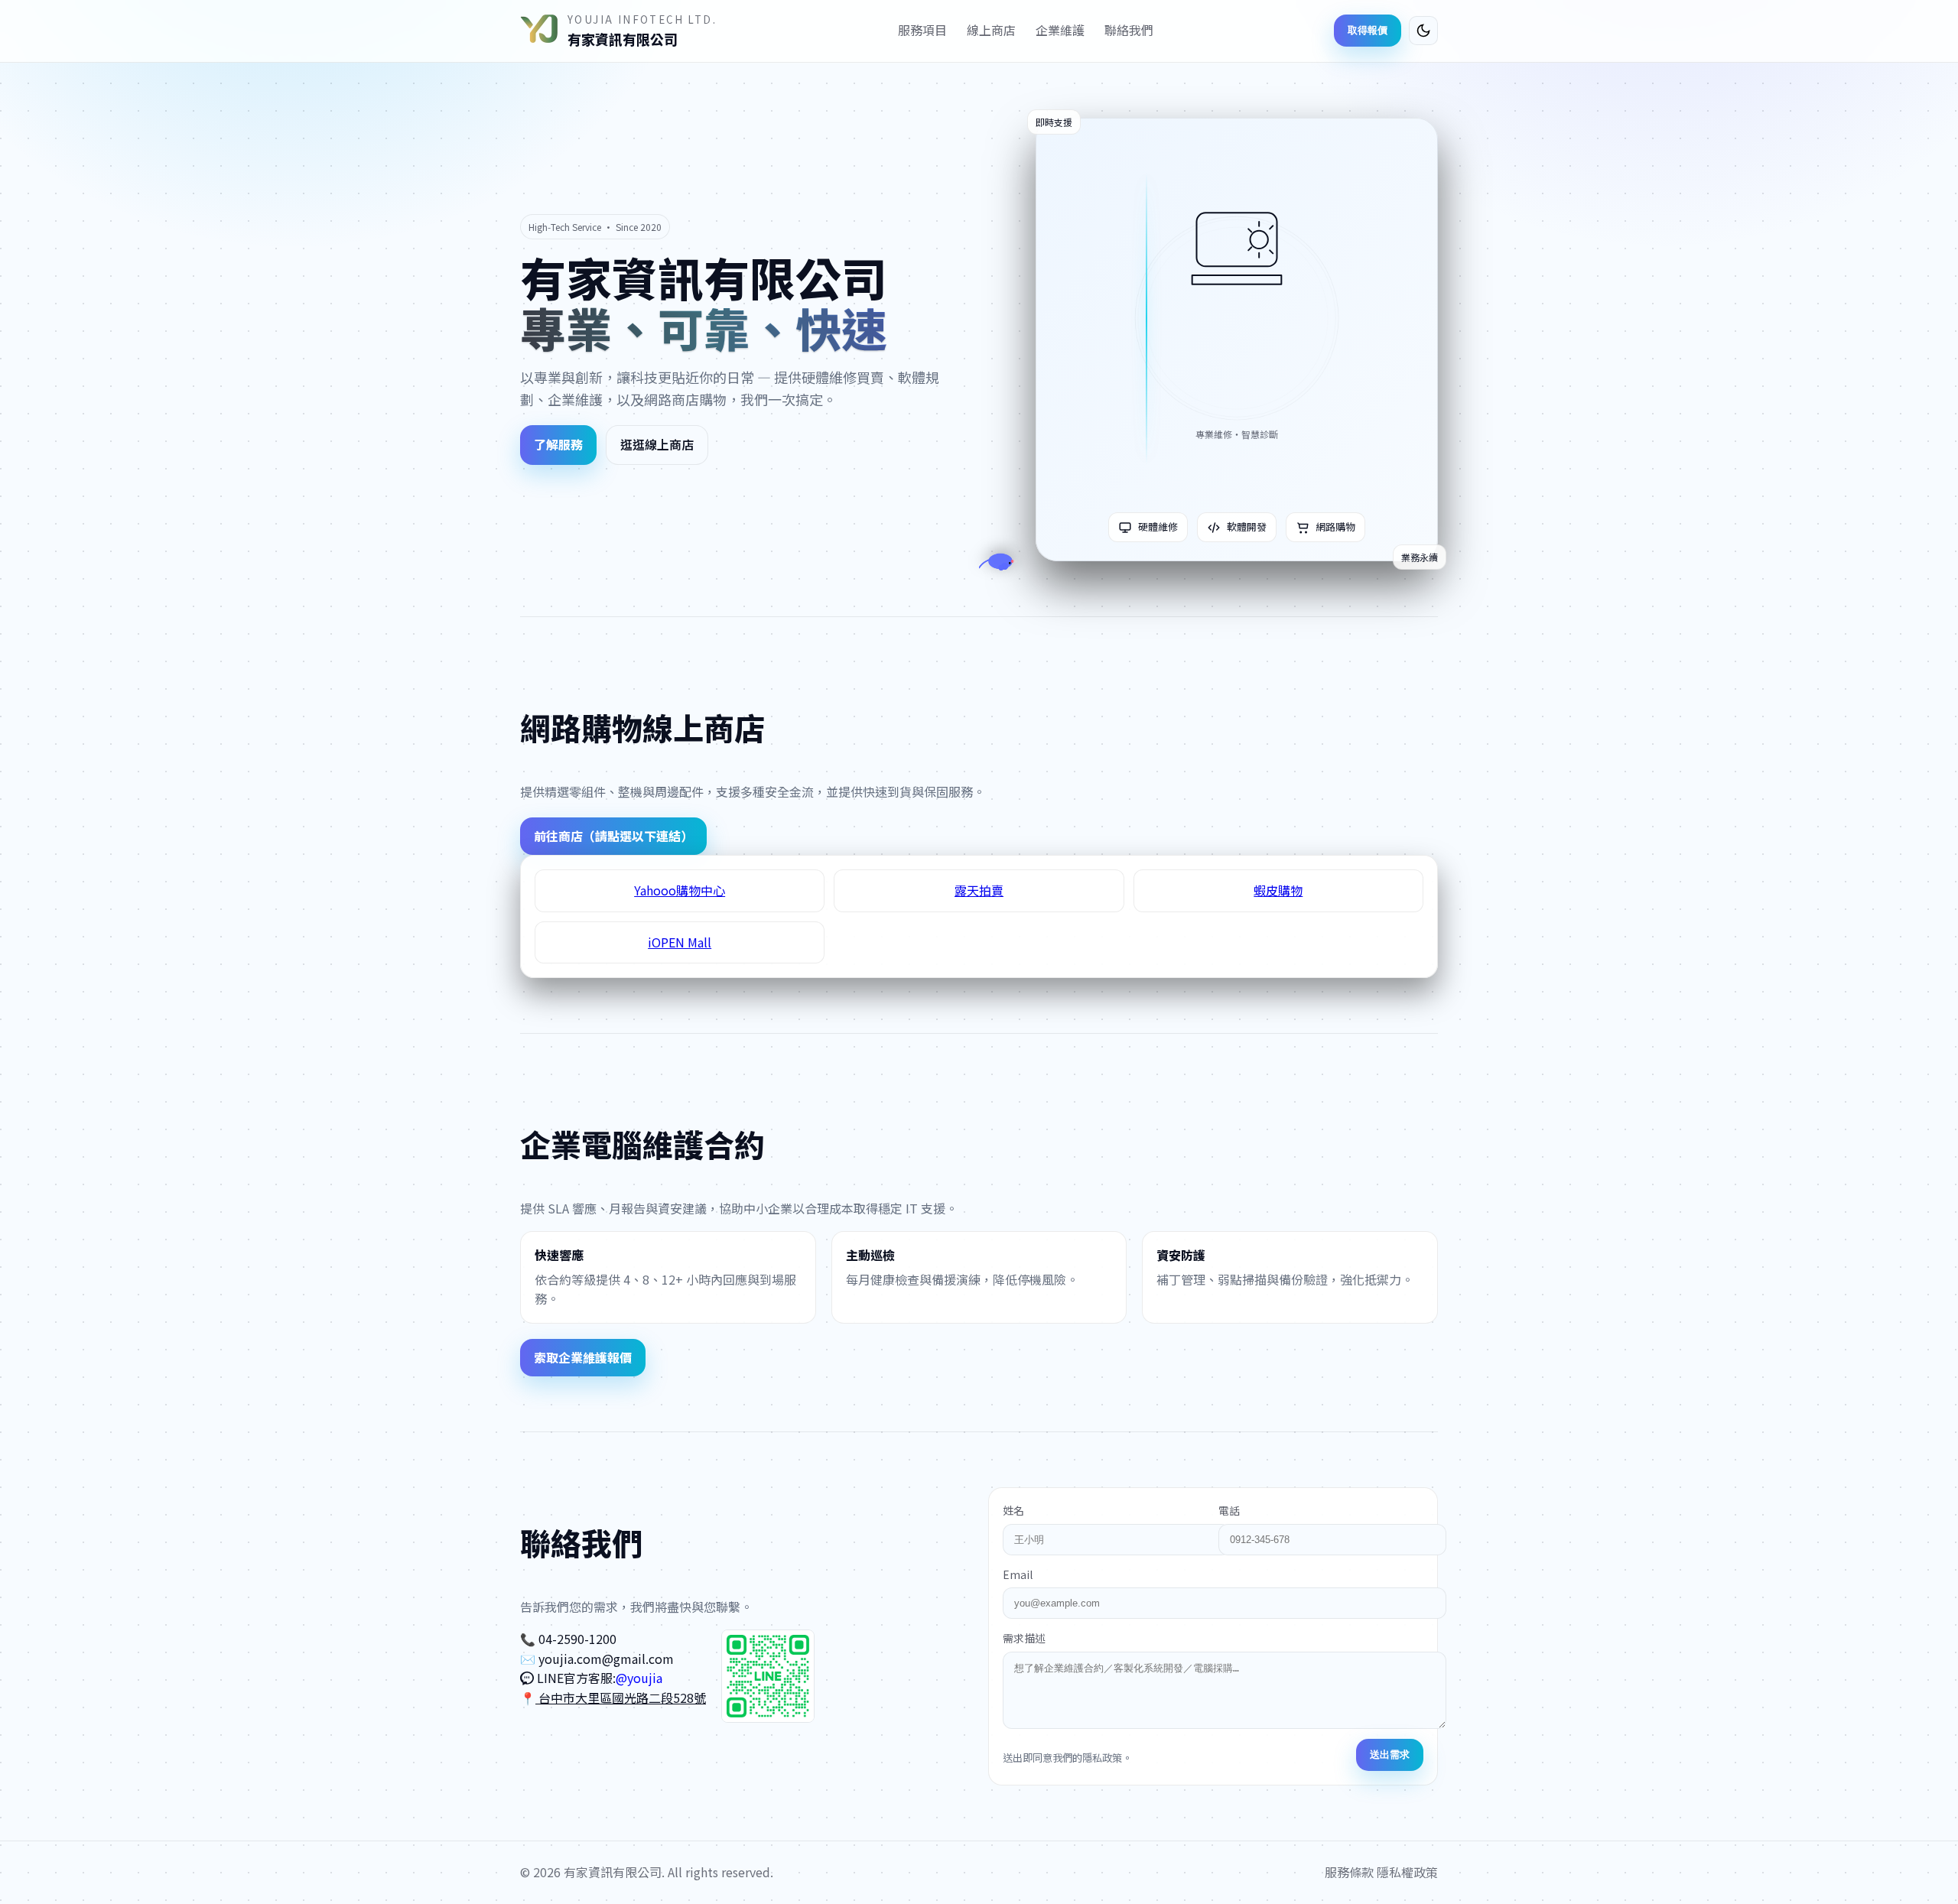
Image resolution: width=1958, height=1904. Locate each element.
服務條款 (1349, 1872)
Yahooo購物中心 (680, 890)
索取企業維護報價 (583, 1357)
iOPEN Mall (680, 942)
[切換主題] (1423, 31)
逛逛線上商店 (657, 444)
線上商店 (991, 30)
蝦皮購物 (1278, 890)
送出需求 (1390, 1755)
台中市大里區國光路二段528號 (621, 1698)
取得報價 (1368, 30)
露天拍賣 (979, 890)
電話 (1229, 1510)
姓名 (1013, 1510)
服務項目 (922, 30)
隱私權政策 (1407, 1872)
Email (1018, 1574)
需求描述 (1024, 1638)
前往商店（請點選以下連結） (613, 836)
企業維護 (1060, 30)
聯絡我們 (1129, 30)
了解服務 (558, 444)
